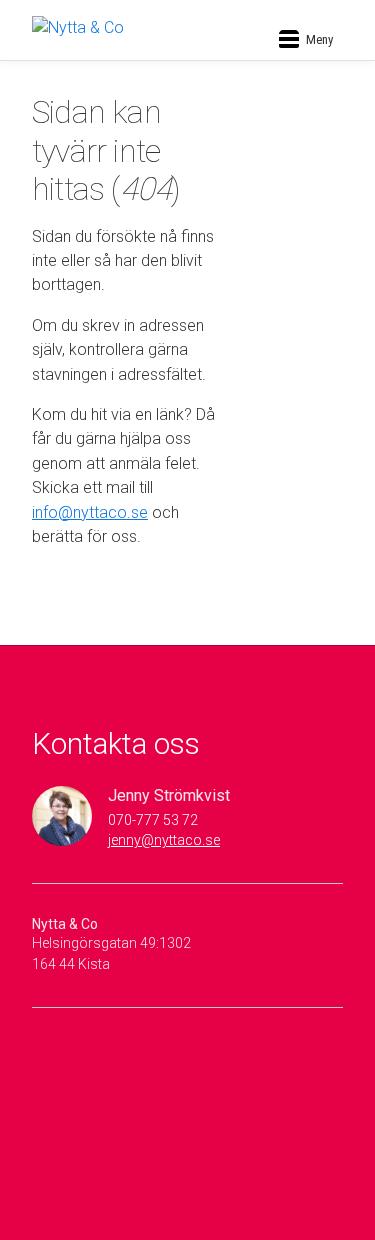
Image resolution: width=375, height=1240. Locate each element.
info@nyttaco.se (90, 512)
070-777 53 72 (153, 820)
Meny (319, 39)
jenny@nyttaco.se (164, 840)
